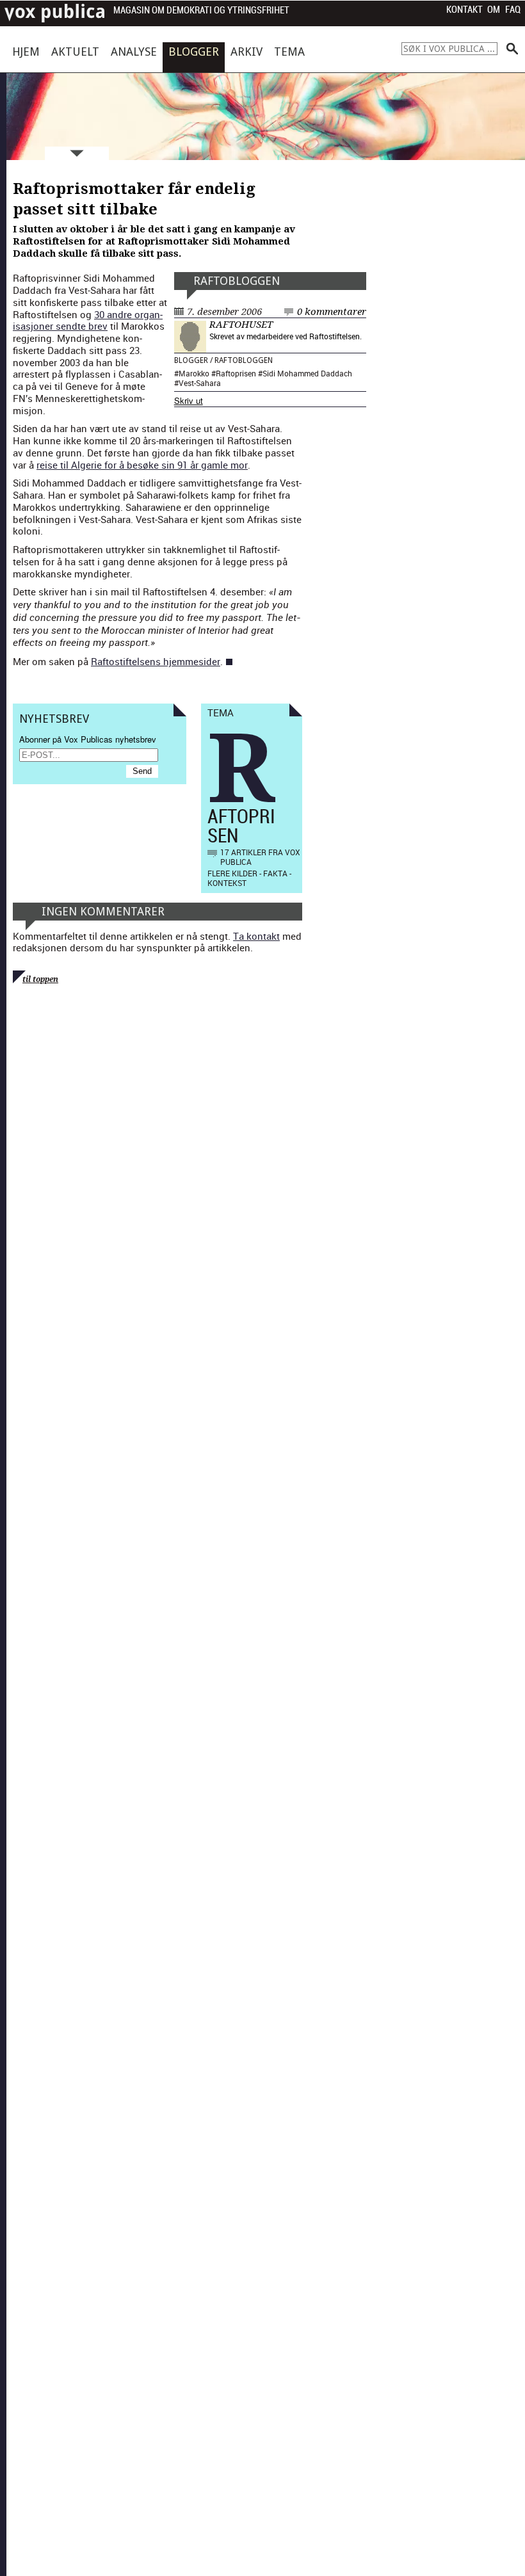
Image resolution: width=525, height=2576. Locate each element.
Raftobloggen (237, 281)
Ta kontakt (256, 936)
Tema (289, 52)
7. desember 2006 (224, 312)
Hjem (26, 52)
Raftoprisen (236, 373)
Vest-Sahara (200, 383)
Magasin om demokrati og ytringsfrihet (201, 11)
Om (494, 10)
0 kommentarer (332, 312)
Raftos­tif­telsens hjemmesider (156, 661)
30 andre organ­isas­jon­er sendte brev (88, 320)
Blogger (194, 52)
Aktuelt (75, 52)
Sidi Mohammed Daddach (307, 373)
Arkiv (246, 52)
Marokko (194, 373)
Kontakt (464, 10)
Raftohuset (241, 325)
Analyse (134, 52)
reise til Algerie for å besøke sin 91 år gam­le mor (142, 465)
